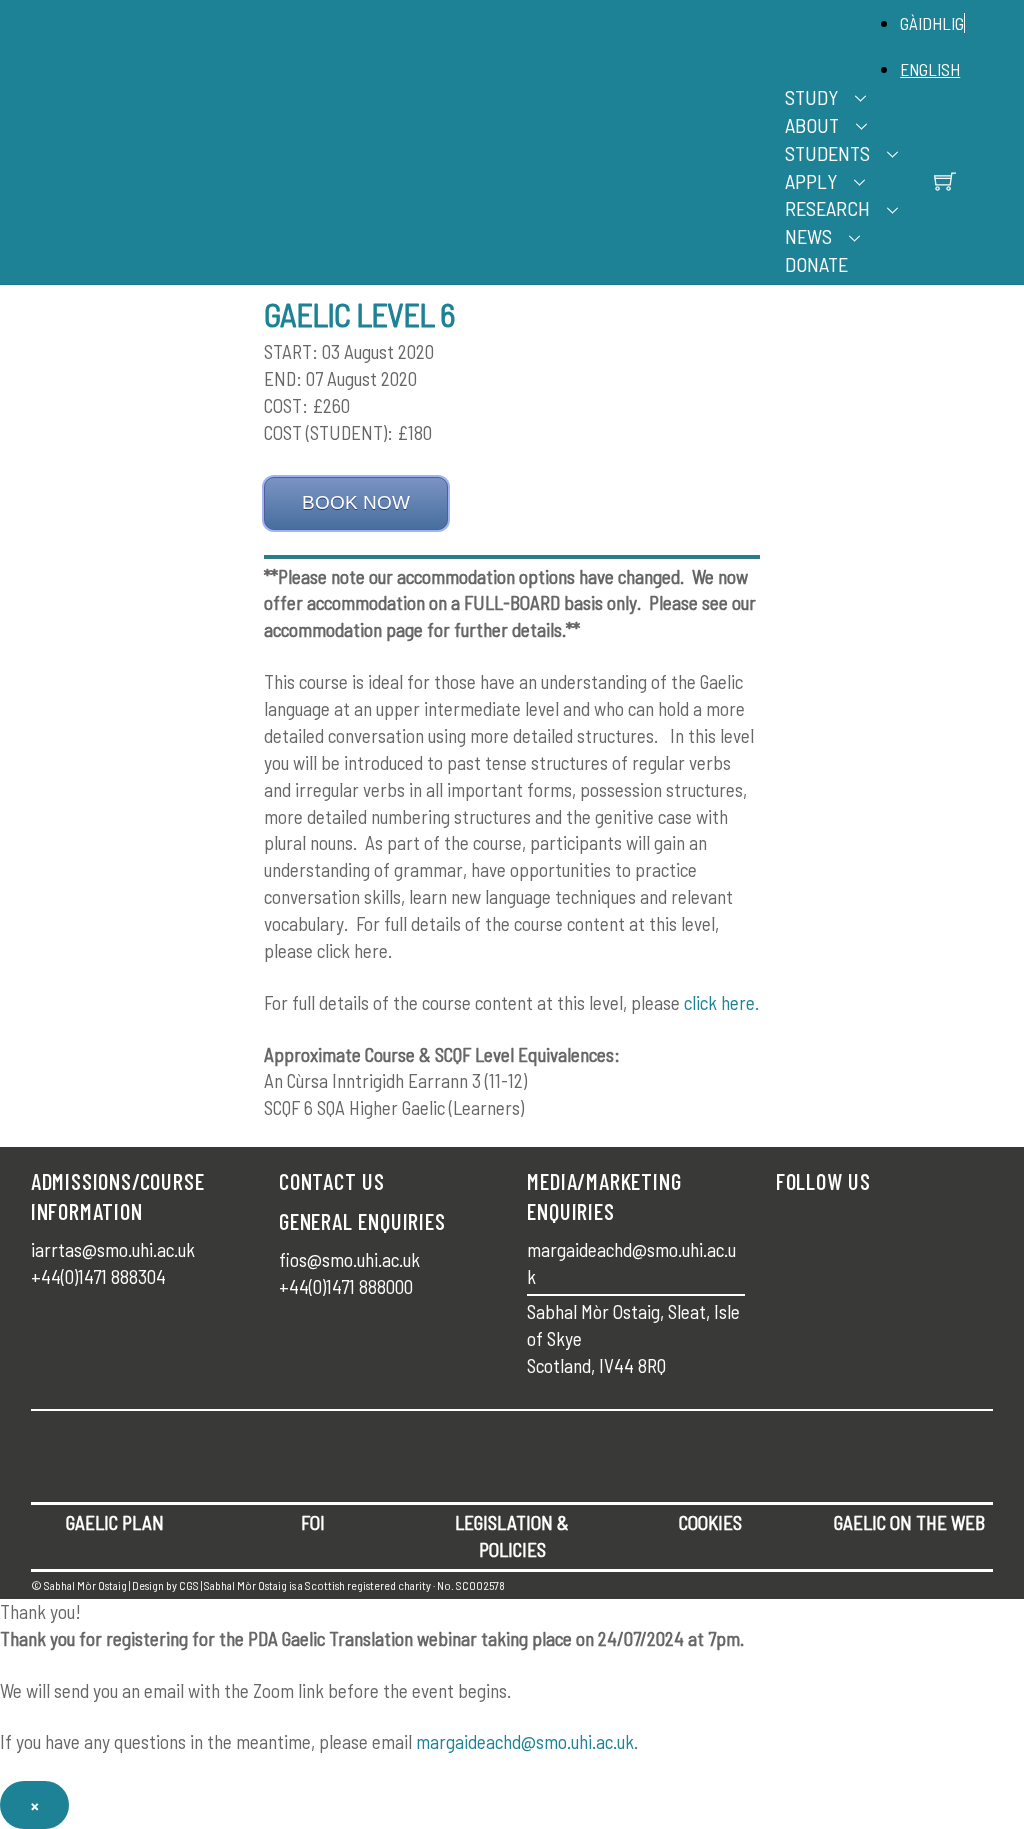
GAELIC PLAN (115, 1522)
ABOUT (812, 125)
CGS (189, 1585)
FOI (313, 1522)
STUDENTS (827, 153)
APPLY (811, 181)
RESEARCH (827, 208)
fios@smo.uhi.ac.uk (349, 1259)
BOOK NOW (356, 502)
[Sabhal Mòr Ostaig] (507, 165)
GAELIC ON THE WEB (909, 1522)
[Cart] (945, 181)
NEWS (808, 236)
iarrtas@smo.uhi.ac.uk (113, 1249)
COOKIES (710, 1522)
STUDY (811, 97)
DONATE (816, 264)
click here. (721, 1002)
